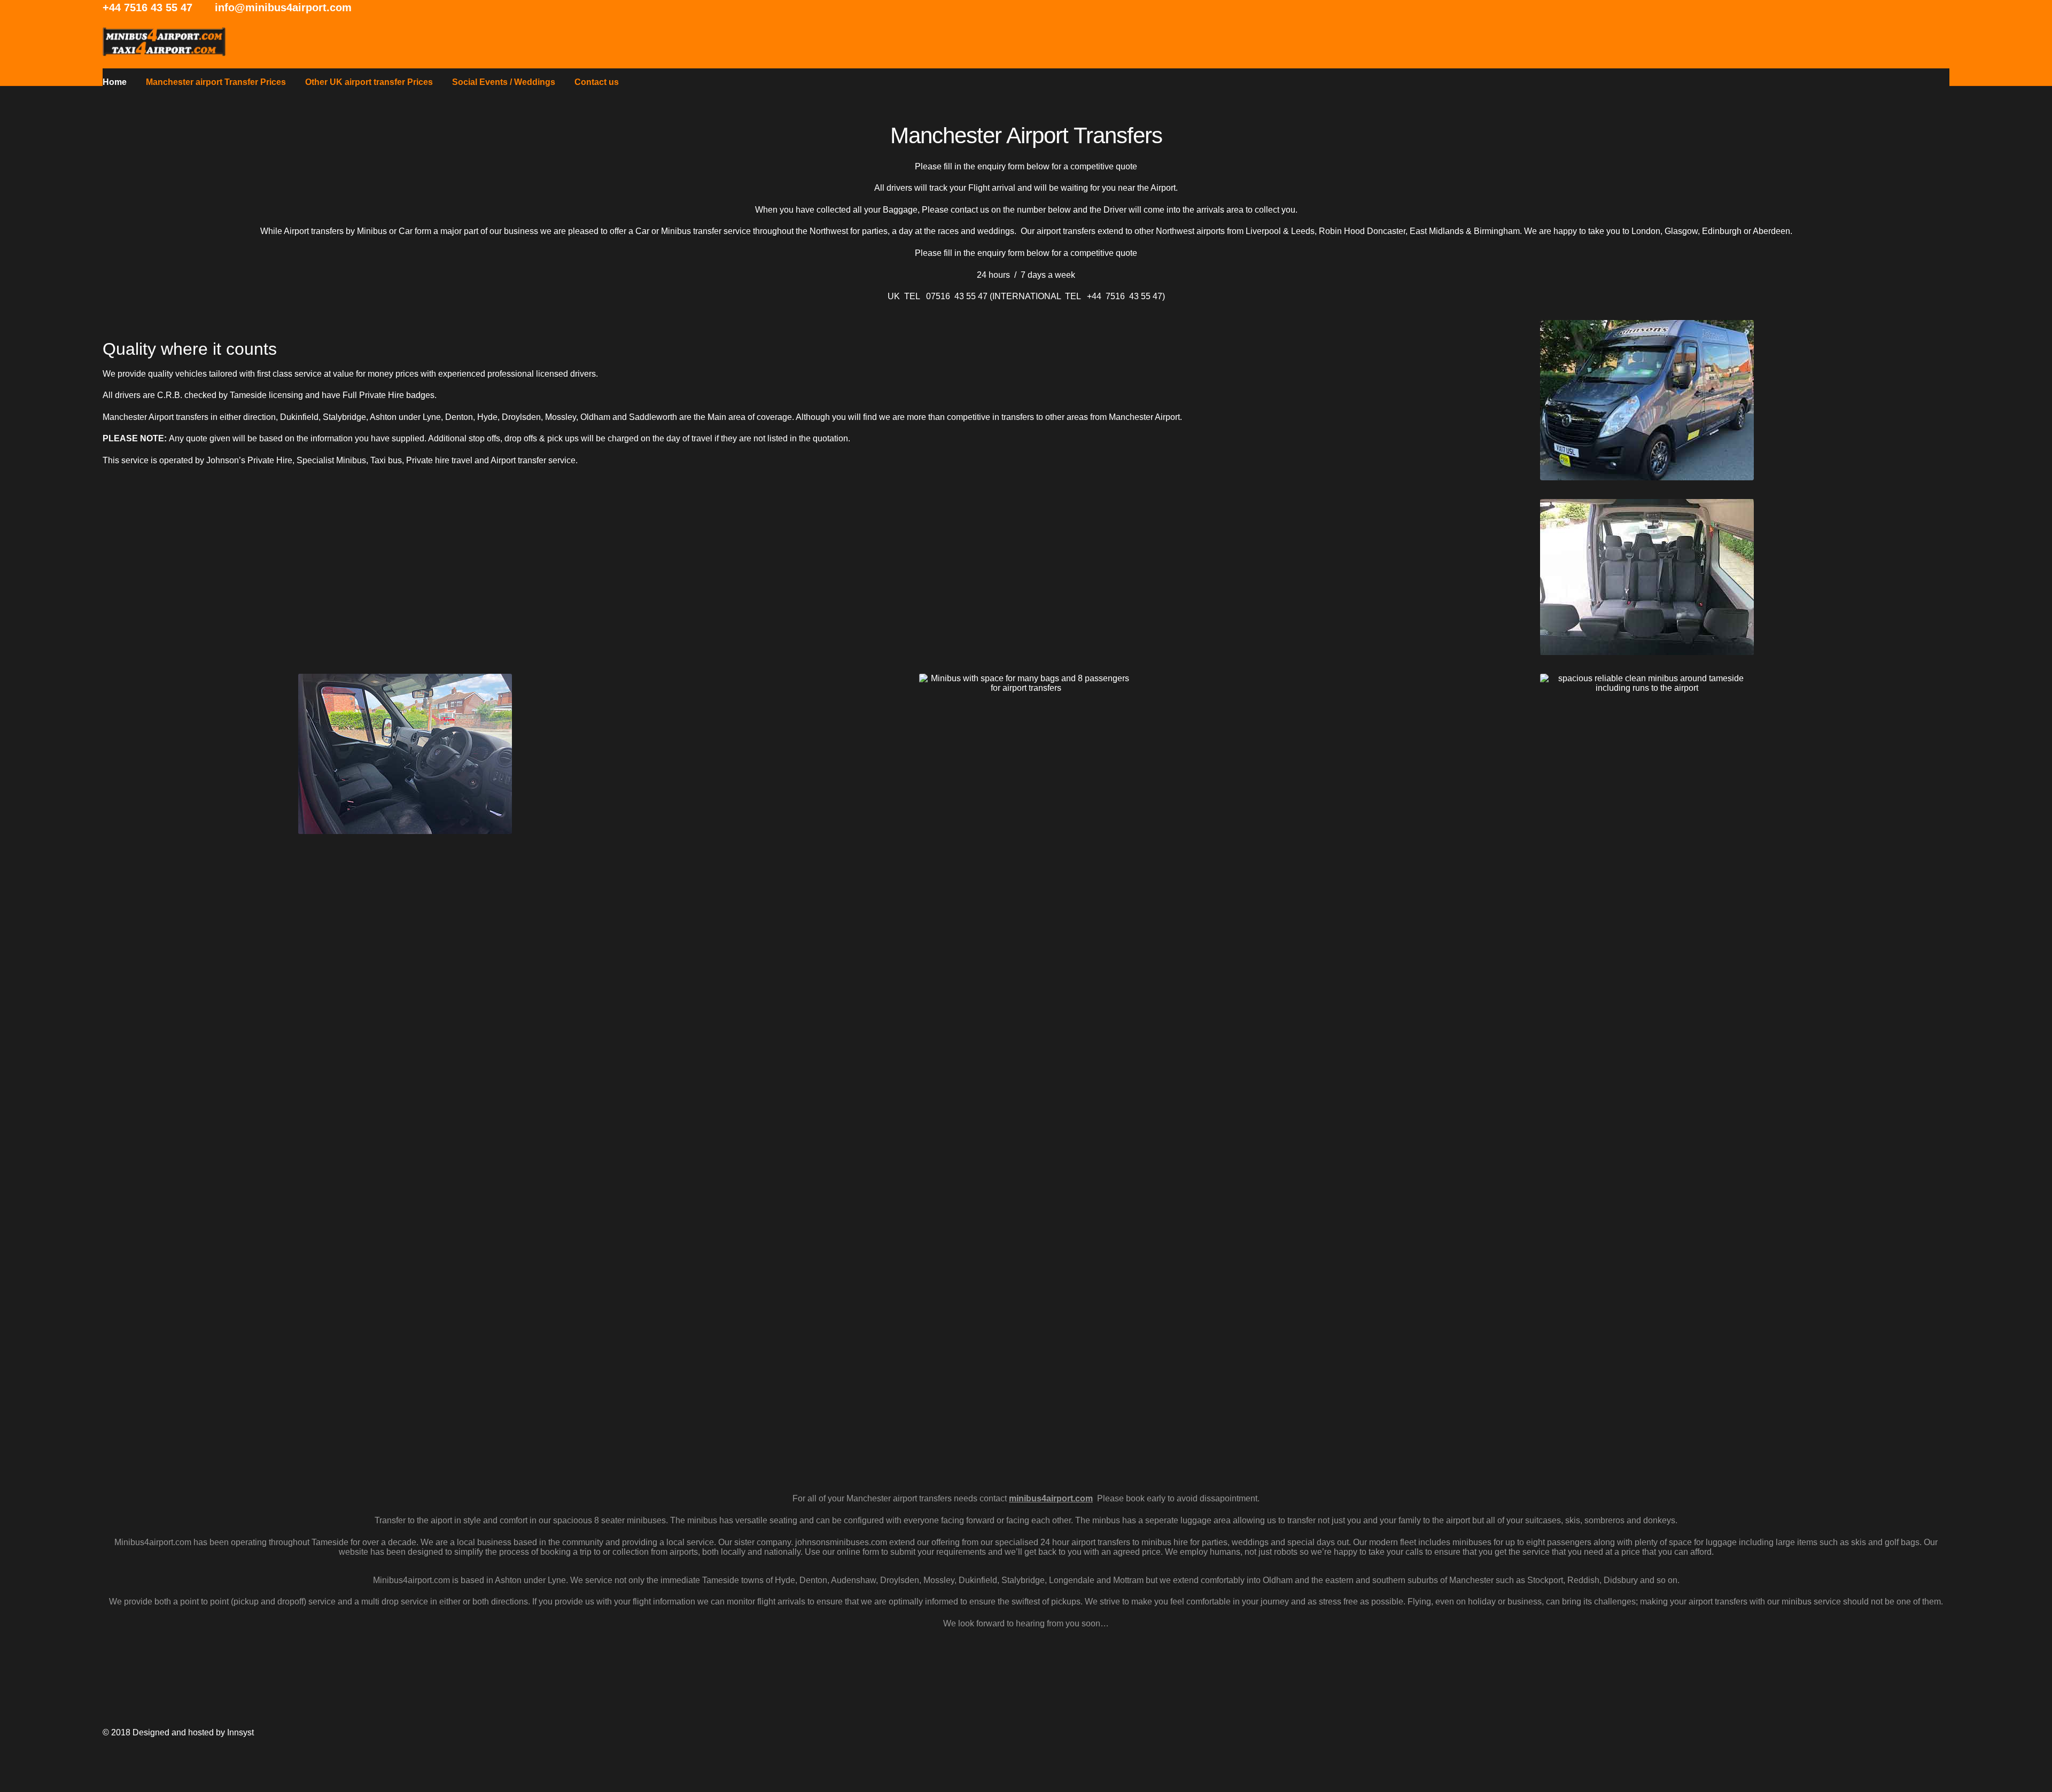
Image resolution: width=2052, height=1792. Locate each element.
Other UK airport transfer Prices (369, 82)
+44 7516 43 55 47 (147, 7)
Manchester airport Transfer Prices (216, 82)
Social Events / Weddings (504, 82)
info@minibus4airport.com (283, 7)
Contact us (597, 82)
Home (115, 82)
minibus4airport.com (1051, 1498)
